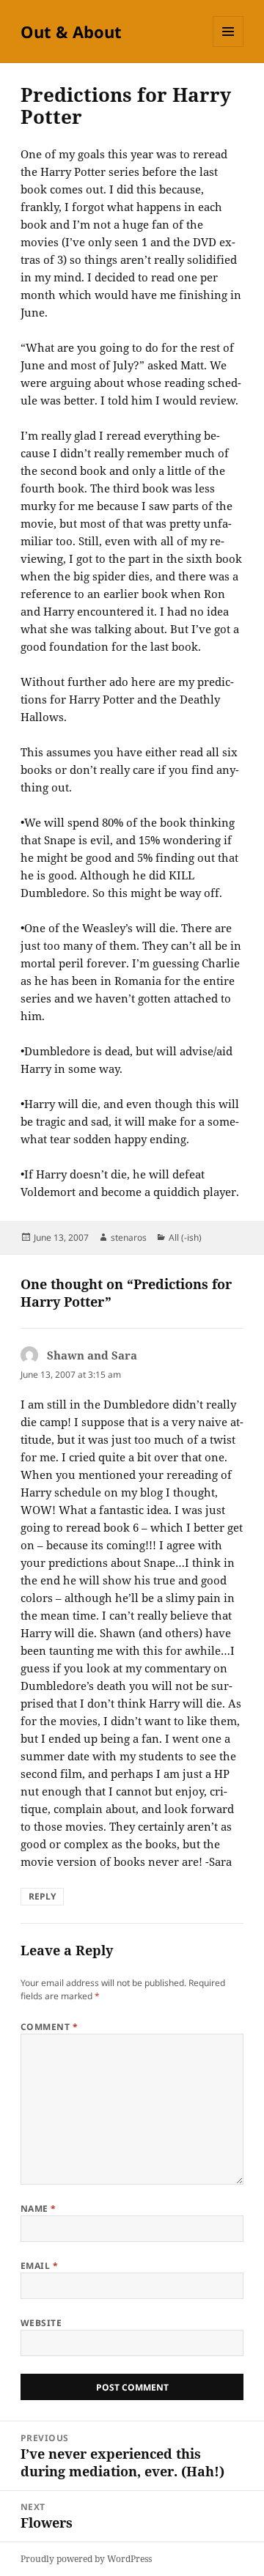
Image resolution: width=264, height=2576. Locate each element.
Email (39, 2266)
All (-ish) (185, 1237)
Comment (49, 2027)
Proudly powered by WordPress (86, 2559)
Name (38, 2208)
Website (41, 2323)
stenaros (129, 1237)
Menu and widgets (228, 47)
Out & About (71, 32)
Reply (42, 1896)
